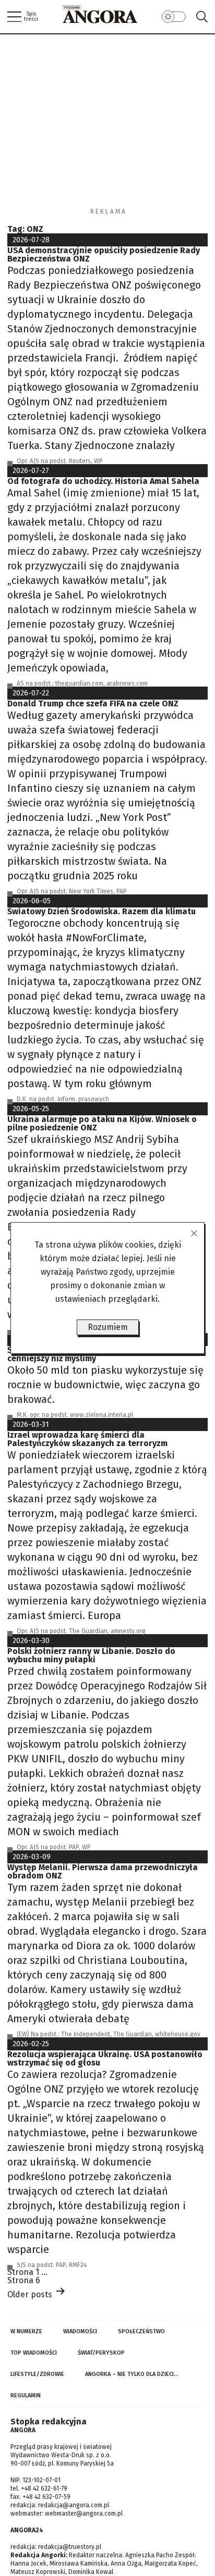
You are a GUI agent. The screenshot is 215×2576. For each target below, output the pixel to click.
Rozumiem (108, 1327)
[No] (194, 1233)
